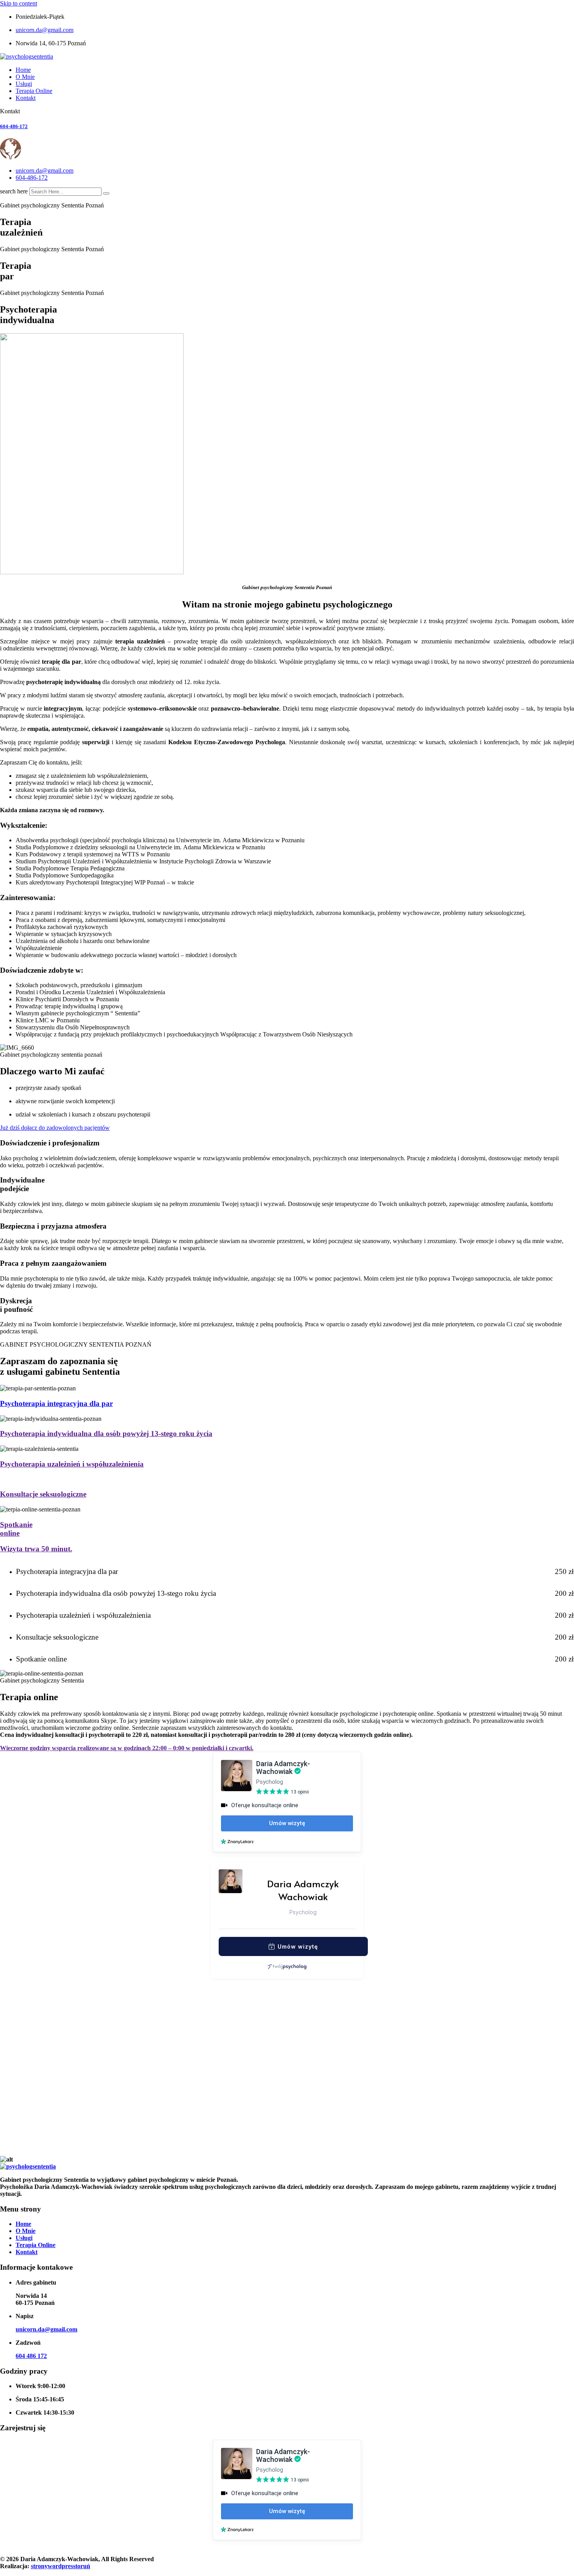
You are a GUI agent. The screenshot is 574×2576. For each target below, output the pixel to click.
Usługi (24, 84)
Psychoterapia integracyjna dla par (56, 1403)
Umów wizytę (298, 1946)
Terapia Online (34, 91)
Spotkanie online (16, 1529)
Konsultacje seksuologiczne (43, 1494)
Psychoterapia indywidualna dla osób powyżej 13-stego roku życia (106, 1434)
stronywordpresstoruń (61, 2566)
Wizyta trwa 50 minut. (36, 1549)
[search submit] (106, 193)
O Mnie (25, 77)
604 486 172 (31, 2356)
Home (23, 70)
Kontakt (26, 98)
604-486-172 (14, 126)
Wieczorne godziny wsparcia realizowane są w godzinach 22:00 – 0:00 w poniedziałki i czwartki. (127, 1748)
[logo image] (35, 157)
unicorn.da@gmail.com (45, 30)
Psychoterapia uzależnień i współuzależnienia (72, 1464)
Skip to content (19, 3)
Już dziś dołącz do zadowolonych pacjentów (55, 1128)
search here (14, 191)
